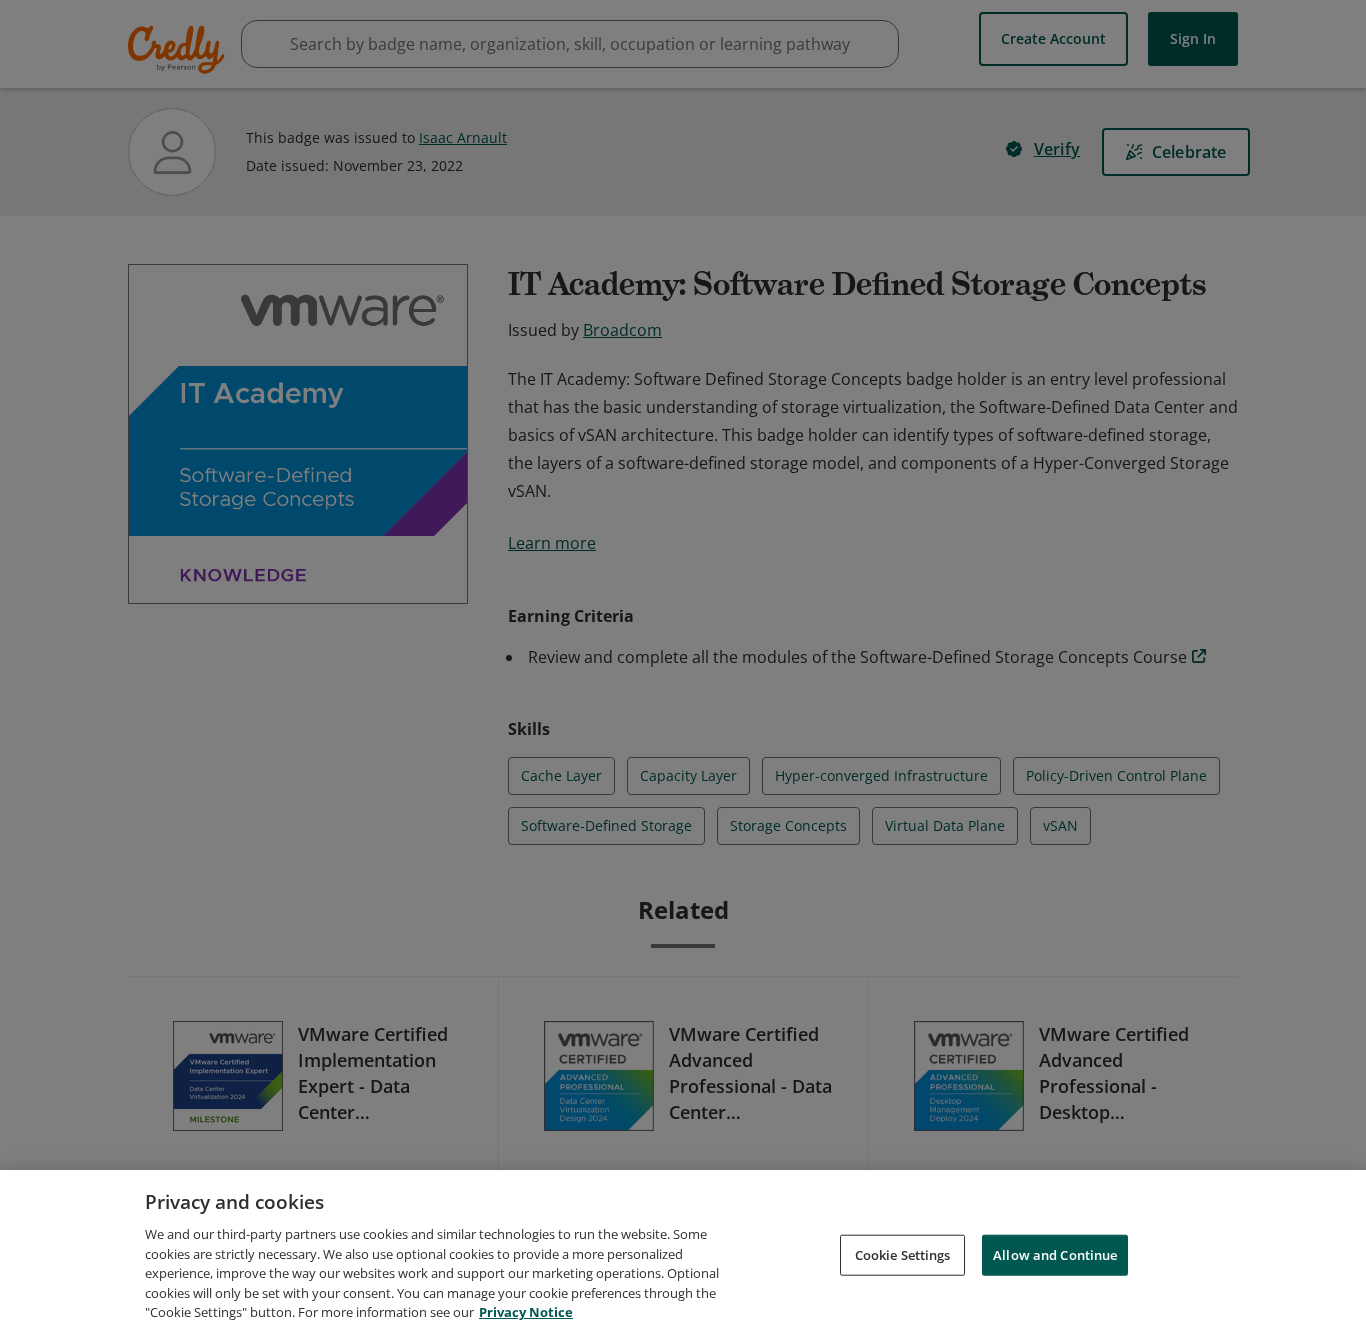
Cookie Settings (903, 1254)
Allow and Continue (1055, 1254)
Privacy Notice (526, 1312)
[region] (683, 1251)
